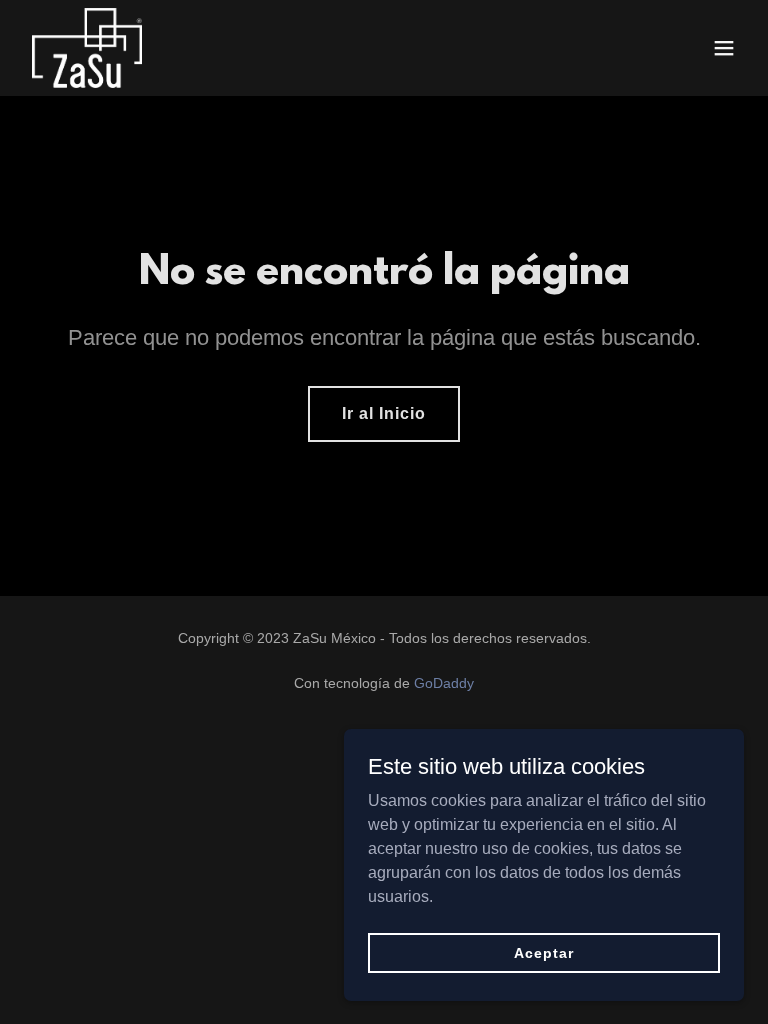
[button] (724, 48)
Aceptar (543, 952)
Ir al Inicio (384, 413)
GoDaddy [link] (444, 683)
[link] (87, 48)
